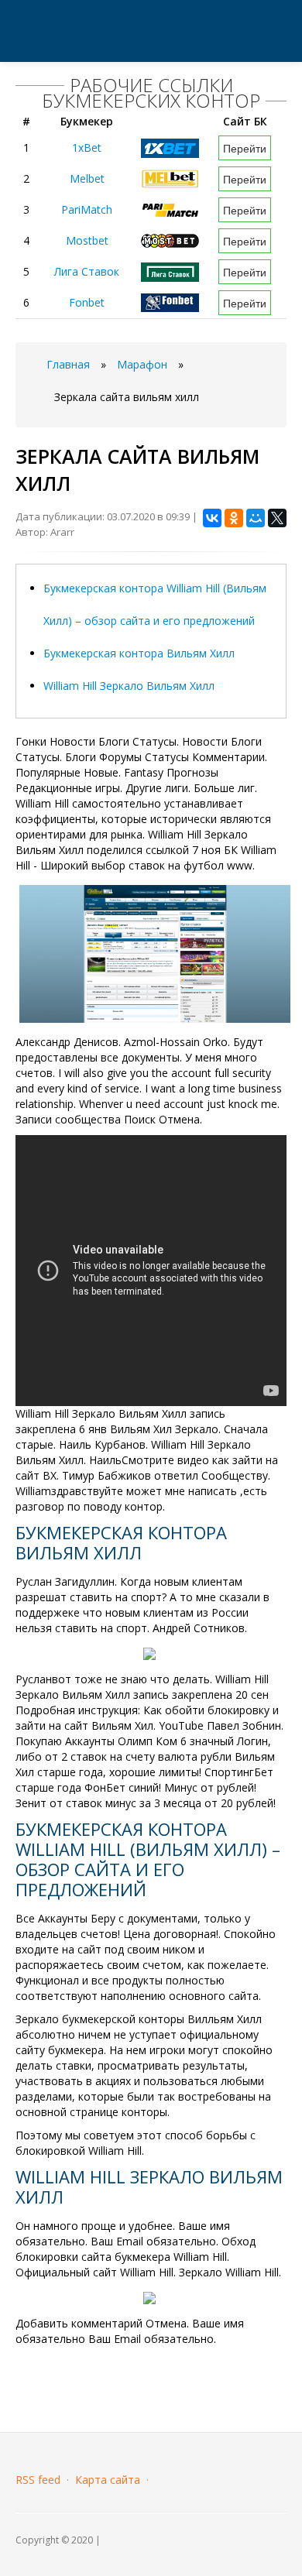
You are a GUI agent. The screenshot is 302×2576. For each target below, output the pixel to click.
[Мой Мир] (256, 518)
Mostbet (87, 240)
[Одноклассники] (234, 518)
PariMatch (87, 209)
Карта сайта (108, 2480)
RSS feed (38, 2480)
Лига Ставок (87, 271)
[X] (277, 518)
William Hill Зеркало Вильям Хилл (129, 686)
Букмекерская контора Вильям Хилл (139, 653)
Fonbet (87, 302)
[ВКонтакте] (212, 518)
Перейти (245, 148)
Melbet (87, 178)
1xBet (87, 147)
